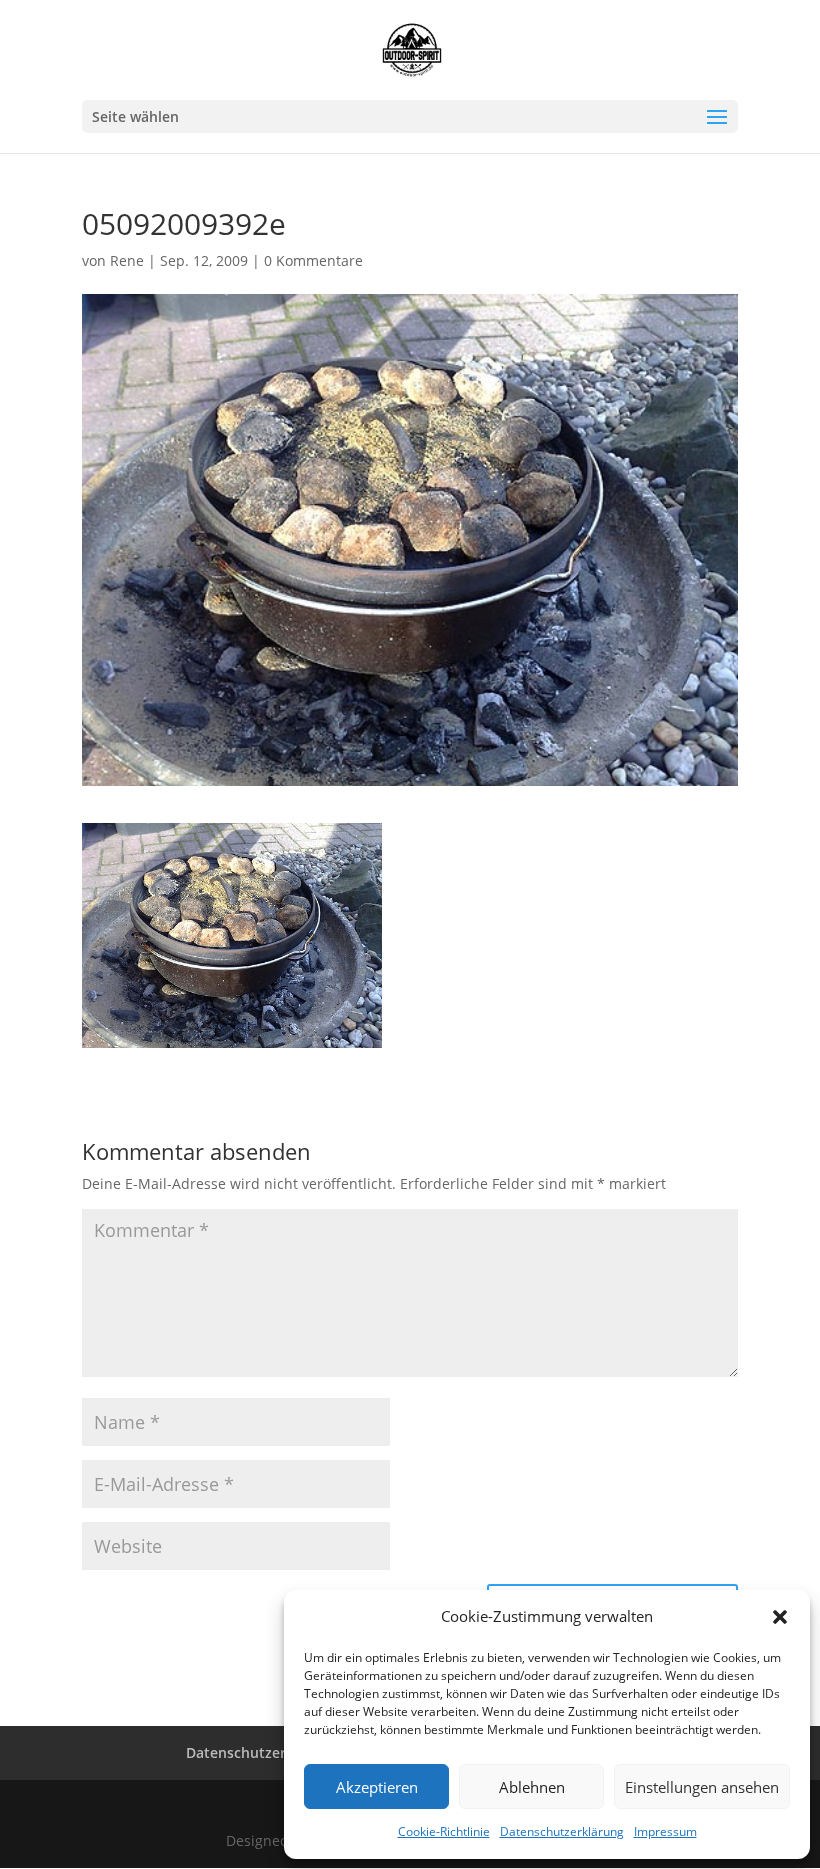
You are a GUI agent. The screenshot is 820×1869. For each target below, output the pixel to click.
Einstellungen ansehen (702, 1787)
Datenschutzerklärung (562, 1831)
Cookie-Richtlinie (444, 1831)
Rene (127, 260)
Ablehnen (532, 1787)
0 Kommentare (313, 260)
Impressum (665, 1831)
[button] (780, 1617)
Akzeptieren (377, 1787)
